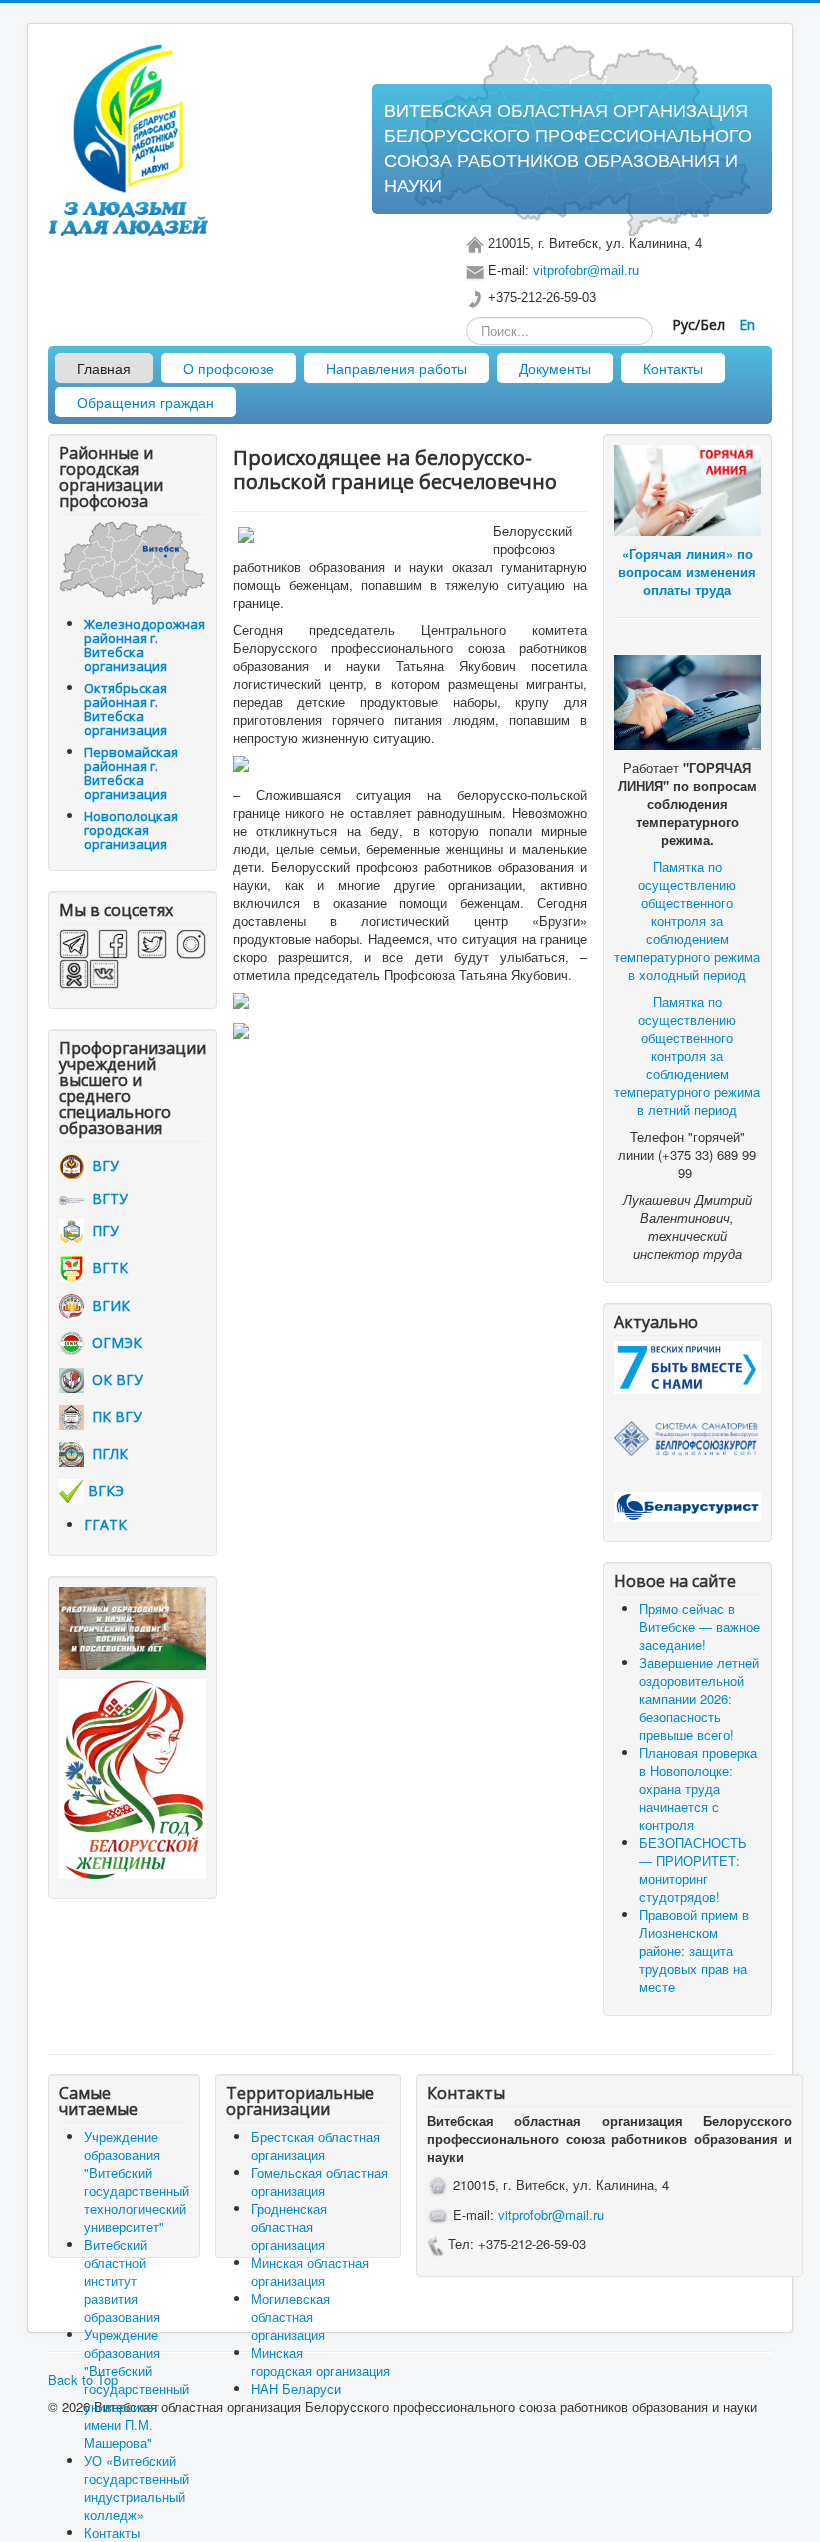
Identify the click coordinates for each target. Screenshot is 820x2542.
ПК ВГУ (113, 1416)
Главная (104, 368)
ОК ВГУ (113, 1379)
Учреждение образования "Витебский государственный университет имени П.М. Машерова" (136, 2388)
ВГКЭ (106, 1490)
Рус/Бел (700, 324)
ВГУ (101, 1165)
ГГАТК (105, 1524)
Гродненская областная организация (289, 2226)
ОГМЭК (113, 1342)
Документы (555, 368)
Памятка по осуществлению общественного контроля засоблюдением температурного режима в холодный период (687, 920)
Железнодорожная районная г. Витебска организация (144, 645)
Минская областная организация (310, 2271)
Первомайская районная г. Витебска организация (131, 773)
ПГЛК (106, 1453)
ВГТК (106, 1267)
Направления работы (396, 368)
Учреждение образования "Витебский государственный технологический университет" (136, 2181)
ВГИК (107, 1305)
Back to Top (83, 2379)
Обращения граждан (145, 402)
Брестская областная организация (315, 2145)
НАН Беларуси (296, 2388)
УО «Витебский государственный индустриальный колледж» (136, 2487)
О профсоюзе (228, 368)
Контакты (673, 368)
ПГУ (101, 1230)
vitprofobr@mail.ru (586, 270)
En (747, 324)
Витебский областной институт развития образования (122, 2280)
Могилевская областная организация (290, 2316)
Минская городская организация (320, 2361)
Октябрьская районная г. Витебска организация (125, 709)
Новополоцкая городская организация (131, 830)
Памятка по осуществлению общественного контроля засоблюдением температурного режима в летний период (687, 1055)
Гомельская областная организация (319, 2181)
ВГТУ (106, 1198)
